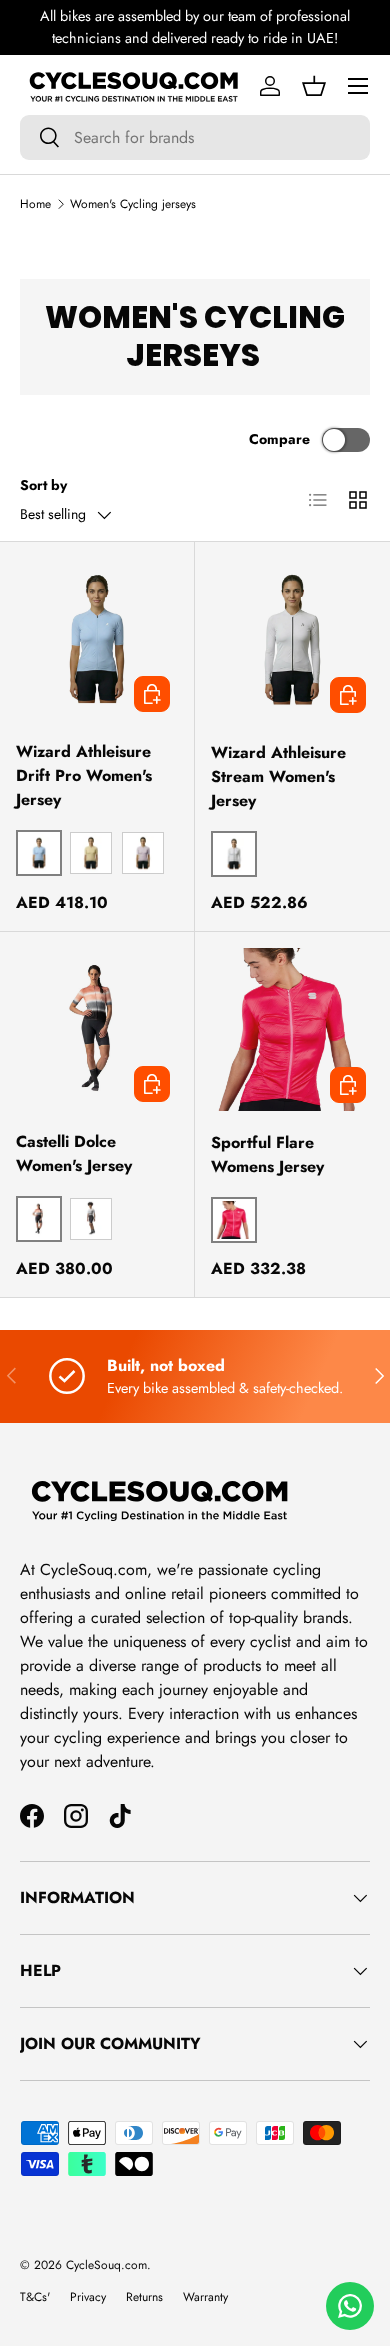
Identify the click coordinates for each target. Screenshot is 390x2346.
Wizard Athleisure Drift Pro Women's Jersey (84, 775)
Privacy (88, 2297)
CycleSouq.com (106, 2265)
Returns (144, 2297)
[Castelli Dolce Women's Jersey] (97, 1029)
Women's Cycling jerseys (133, 204)
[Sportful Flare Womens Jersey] (292, 1029)
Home (35, 204)
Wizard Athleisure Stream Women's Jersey (278, 776)
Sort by (43, 485)
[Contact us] (350, 2306)
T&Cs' (35, 2297)
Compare (279, 439)
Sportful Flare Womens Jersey (267, 1154)
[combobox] (195, 137)
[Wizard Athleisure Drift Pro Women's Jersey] (97, 639)
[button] (314, 86)
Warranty (205, 2297)
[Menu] (358, 86)
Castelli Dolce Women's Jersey (74, 1153)
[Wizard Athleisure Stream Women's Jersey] (292, 639)
